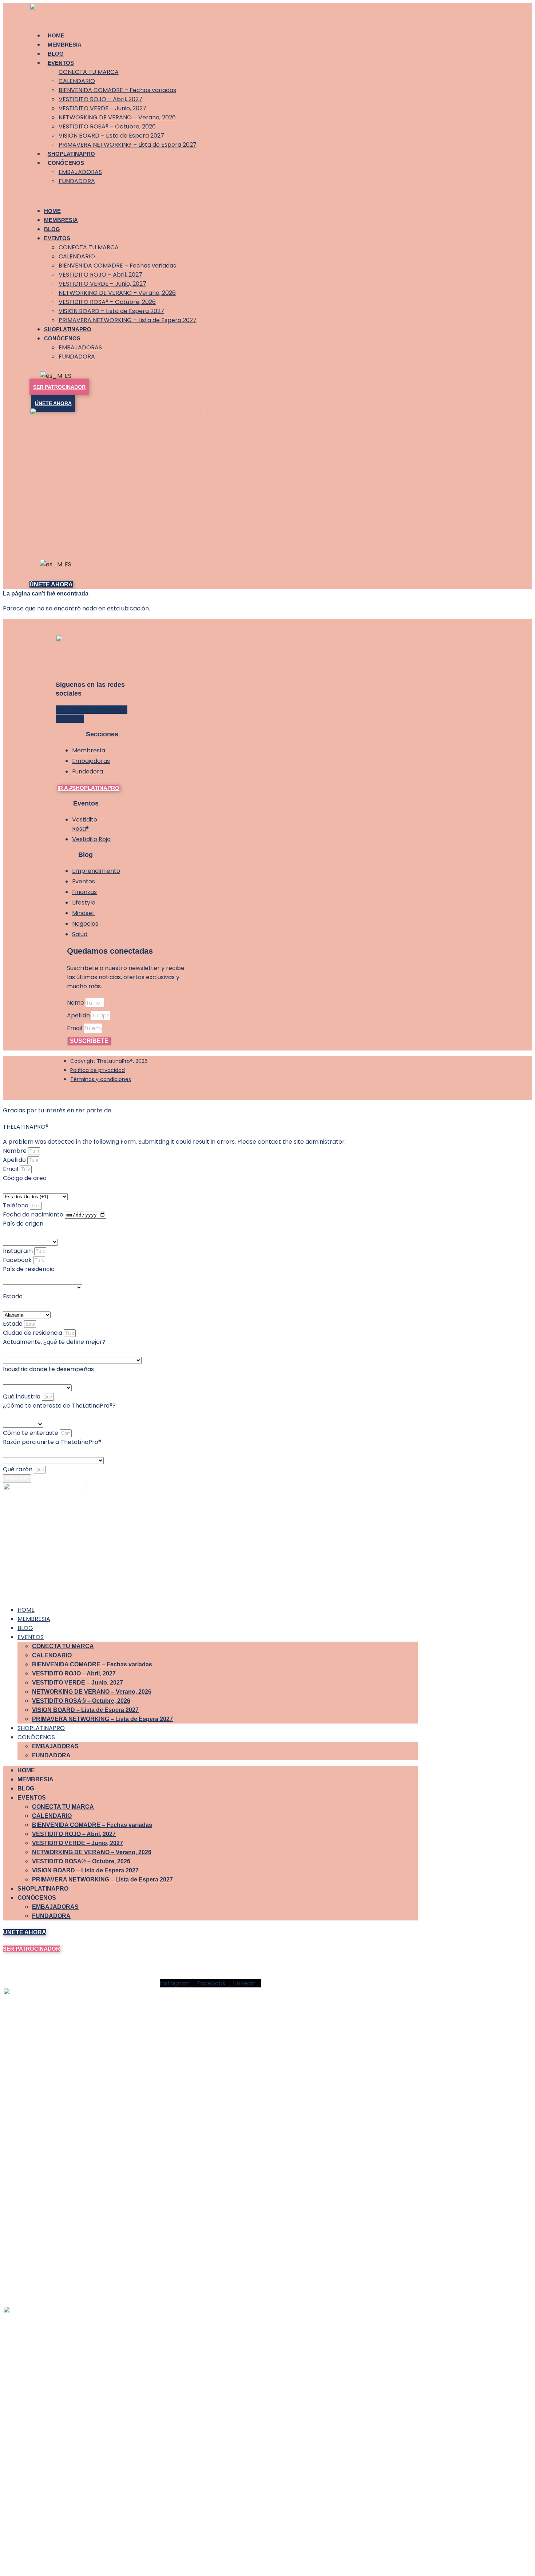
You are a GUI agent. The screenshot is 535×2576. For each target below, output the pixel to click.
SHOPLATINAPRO (71, 154)
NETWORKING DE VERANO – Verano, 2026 (117, 117)
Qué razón (18, 1469)
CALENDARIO (77, 81)
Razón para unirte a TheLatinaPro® (52, 1442)
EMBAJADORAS (80, 172)
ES (66, 376)
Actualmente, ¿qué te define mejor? (54, 1342)
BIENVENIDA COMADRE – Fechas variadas (117, 90)
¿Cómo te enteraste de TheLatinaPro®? (59, 1406)
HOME (56, 35)
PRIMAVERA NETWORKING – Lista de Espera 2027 (128, 145)
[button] (149, 196)
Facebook (18, 1260)
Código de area (25, 1178)
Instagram (19, 1251)
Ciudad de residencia (33, 1333)
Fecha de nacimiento (34, 1214)
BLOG (56, 54)
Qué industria (22, 1396)
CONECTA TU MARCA (89, 72)
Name (76, 1003)
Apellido (79, 1015)
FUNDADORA (77, 181)
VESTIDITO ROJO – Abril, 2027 (100, 99)
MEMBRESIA (65, 45)
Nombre (15, 1151)
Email (75, 1028)
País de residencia (29, 1269)
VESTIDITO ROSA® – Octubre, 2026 (107, 126)
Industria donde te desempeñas (48, 1369)
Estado (13, 1296)
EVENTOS (61, 63)
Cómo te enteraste (31, 1433)
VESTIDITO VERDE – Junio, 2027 (102, 108)
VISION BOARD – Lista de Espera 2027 (111, 136)
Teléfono (16, 1205)
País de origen (23, 1224)
